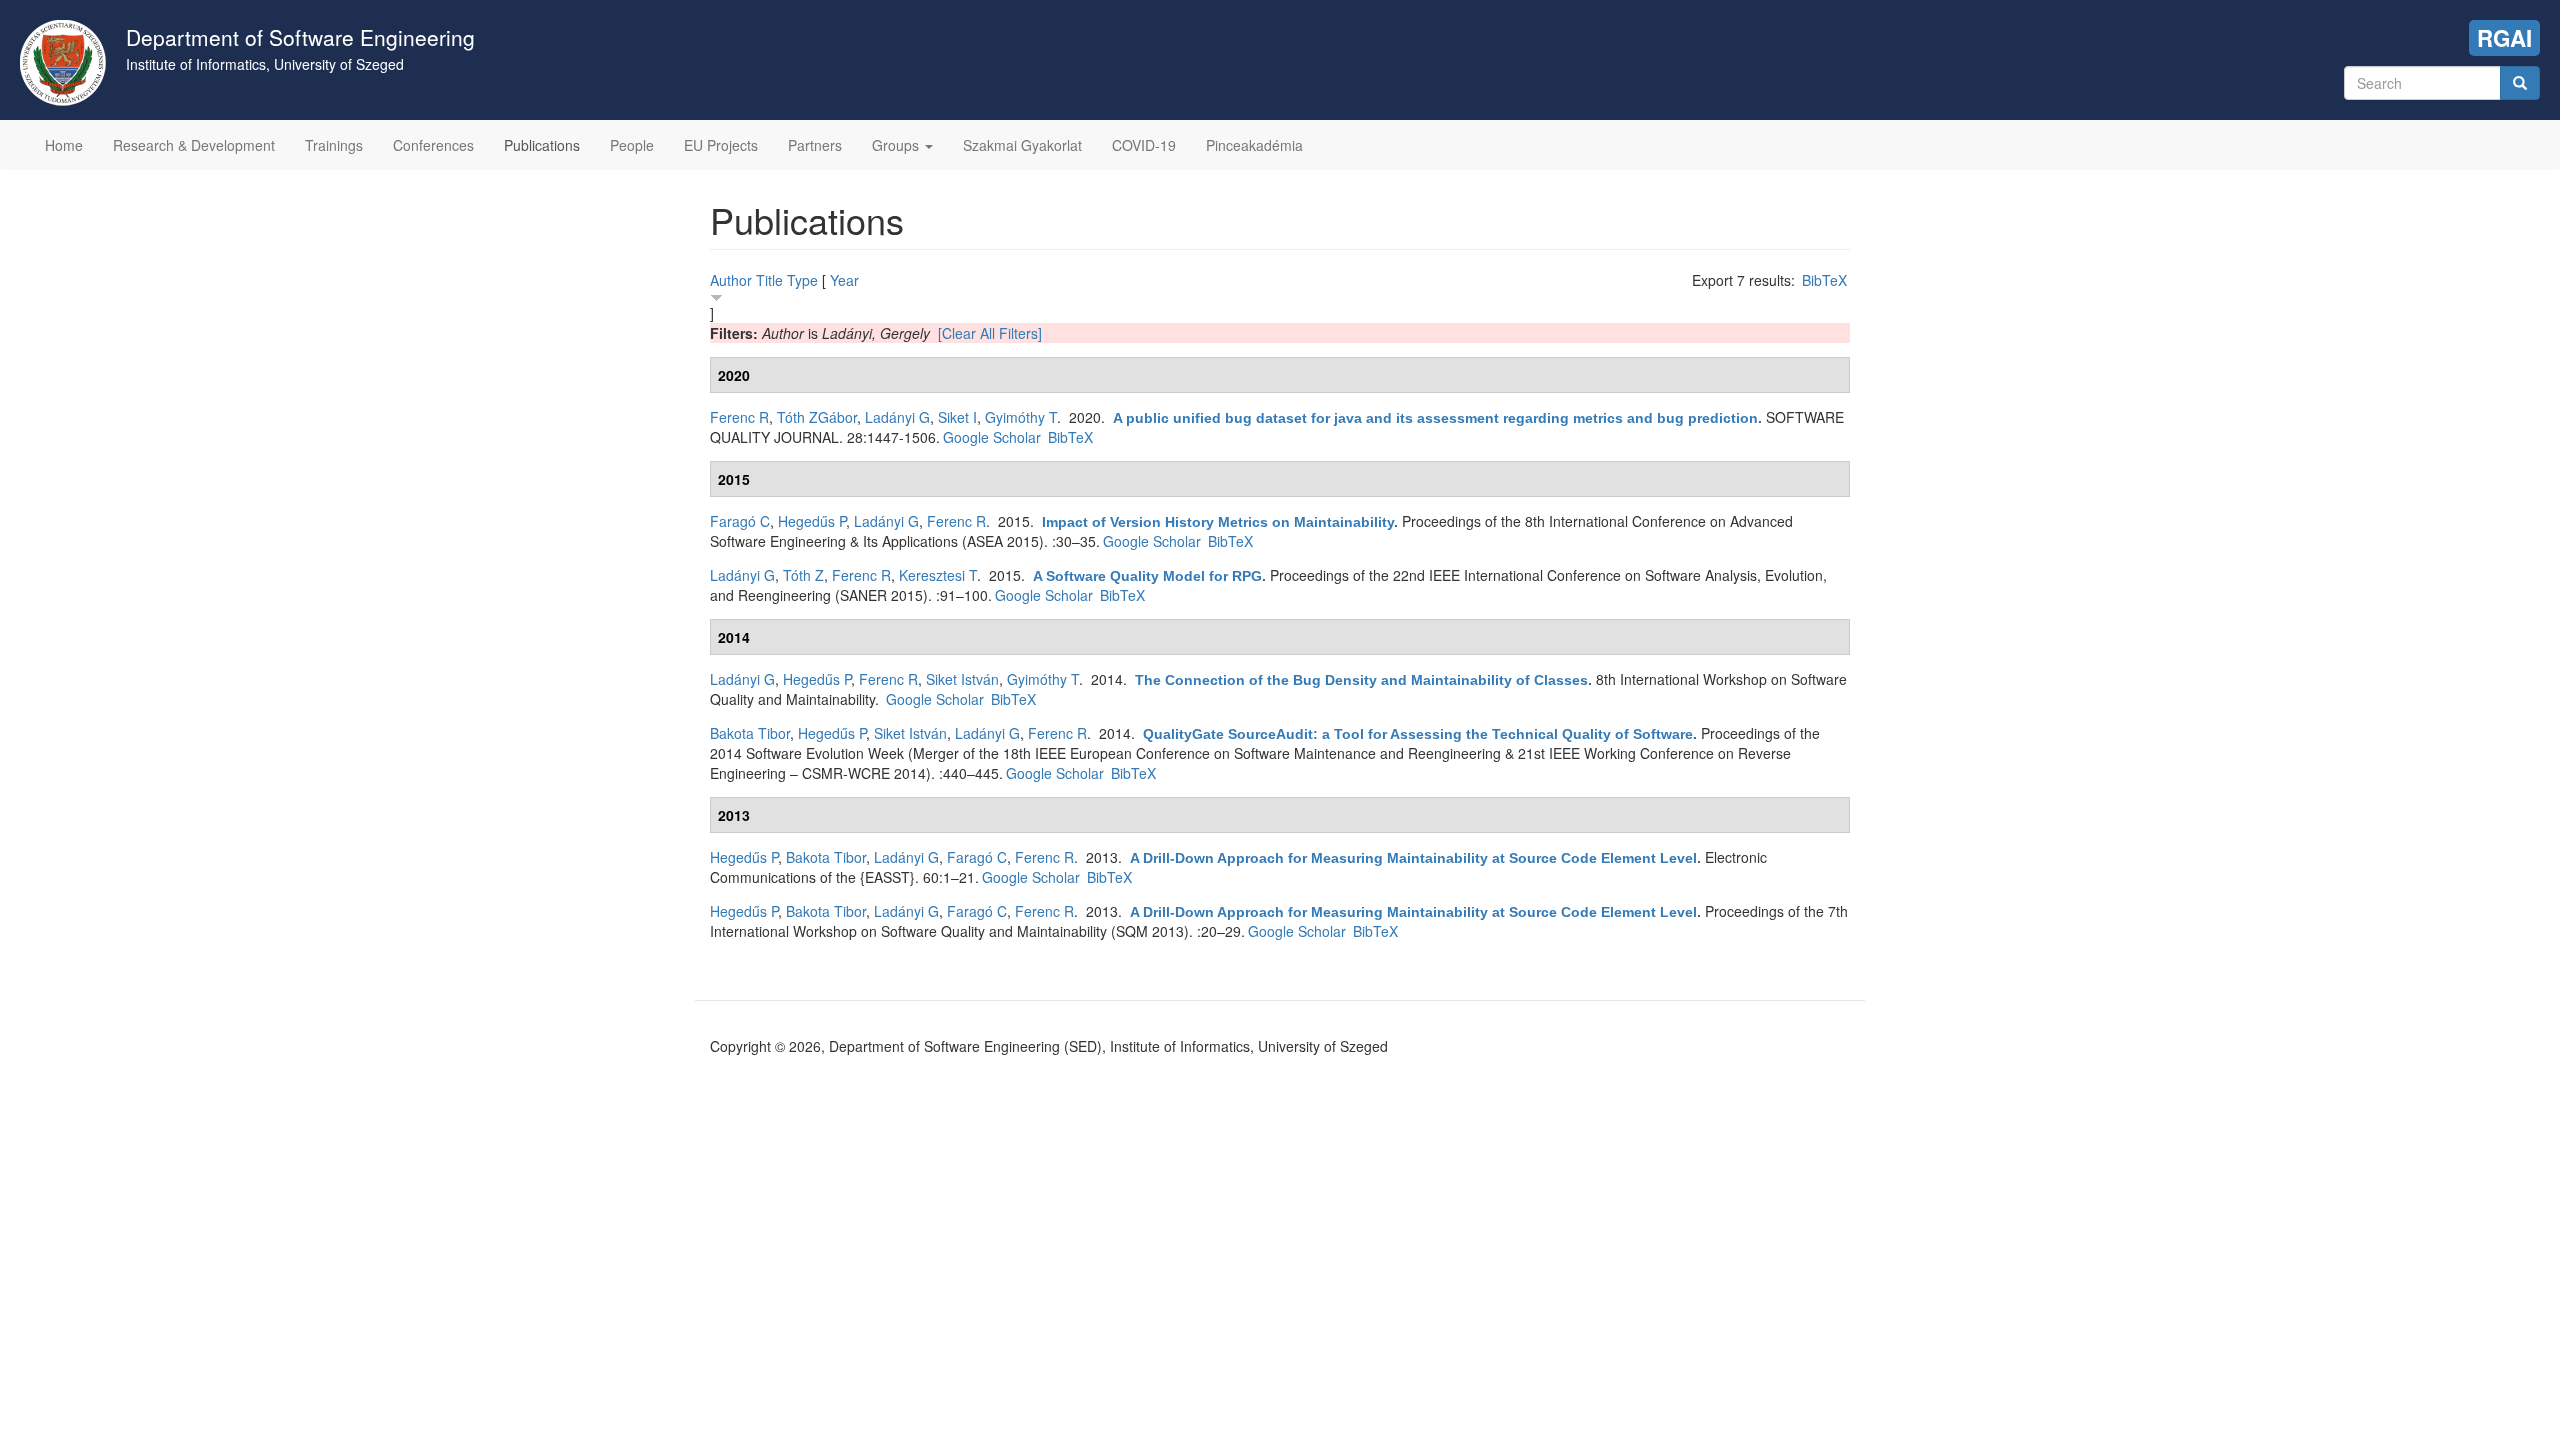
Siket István (962, 679)
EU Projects (721, 145)
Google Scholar (992, 437)
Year (844, 280)
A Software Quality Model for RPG (1147, 576)
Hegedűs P (812, 521)
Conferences (433, 145)
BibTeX (1824, 280)
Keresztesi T (938, 575)
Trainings (334, 145)
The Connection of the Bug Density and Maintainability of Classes (1361, 680)
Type (802, 280)
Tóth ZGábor (817, 417)
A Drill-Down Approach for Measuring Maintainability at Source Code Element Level (1413, 858)
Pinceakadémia (1254, 145)
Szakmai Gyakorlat (1022, 145)
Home (64, 145)
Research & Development (194, 145)
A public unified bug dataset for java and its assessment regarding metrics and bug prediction (1435, 418)
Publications (542, 145)
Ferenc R (739, 417)
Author (731, 280)
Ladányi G (897, 417)
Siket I (957, 417)
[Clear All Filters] (990, 333)
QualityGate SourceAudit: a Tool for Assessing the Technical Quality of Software (1418, 734)
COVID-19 (1144, 145)
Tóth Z (803, 575)
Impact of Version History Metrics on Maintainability (1218, 522)
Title (769, 280)
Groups (897, 145)
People (632, 145)
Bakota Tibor (750, 733)
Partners (815, 145)
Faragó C (740, 521)
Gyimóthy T (1021, 417)
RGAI (2504, 38)
